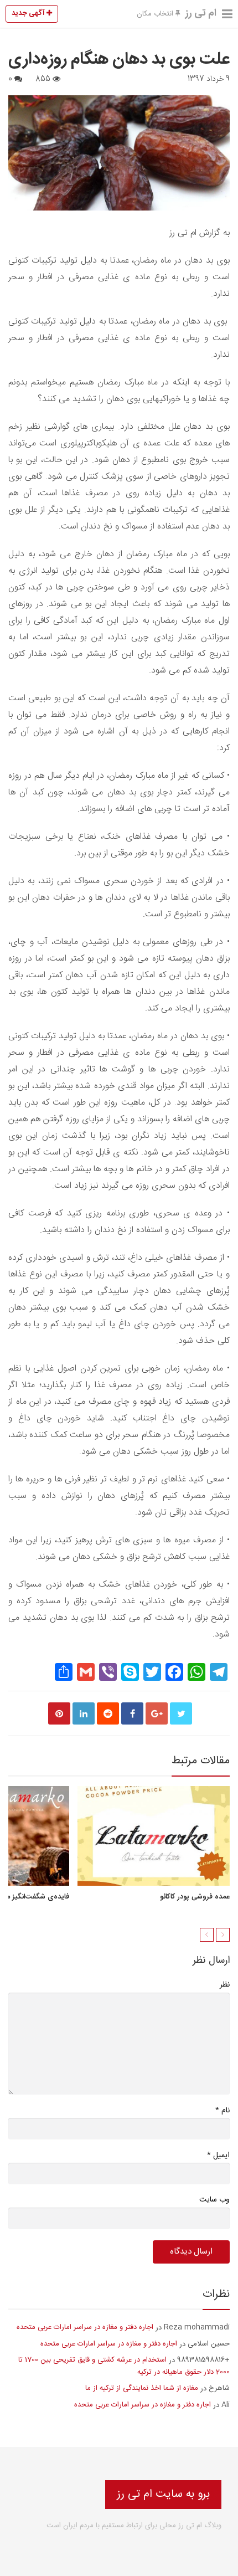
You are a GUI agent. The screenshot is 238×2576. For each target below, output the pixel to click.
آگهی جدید (29, 13)
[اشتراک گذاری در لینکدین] (84, 1713)
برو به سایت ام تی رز (163, 2494)
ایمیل (218, 2155)
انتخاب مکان (156, 14)
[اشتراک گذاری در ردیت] (108, 1713)
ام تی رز (201, 13)
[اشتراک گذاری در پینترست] (59, 1713)
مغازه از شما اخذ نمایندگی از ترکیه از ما (142, 2388)
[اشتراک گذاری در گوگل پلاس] (157, 1713)
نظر (225, 1985)
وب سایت (214, 2200)
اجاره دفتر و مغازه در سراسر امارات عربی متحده (85, 2327)
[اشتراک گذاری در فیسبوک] (132, 1713)
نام (223, 2110)
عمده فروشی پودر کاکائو (195, 1897)
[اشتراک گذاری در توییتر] (181, 1713)
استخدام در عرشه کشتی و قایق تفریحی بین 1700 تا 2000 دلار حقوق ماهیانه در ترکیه (124, 2366)
